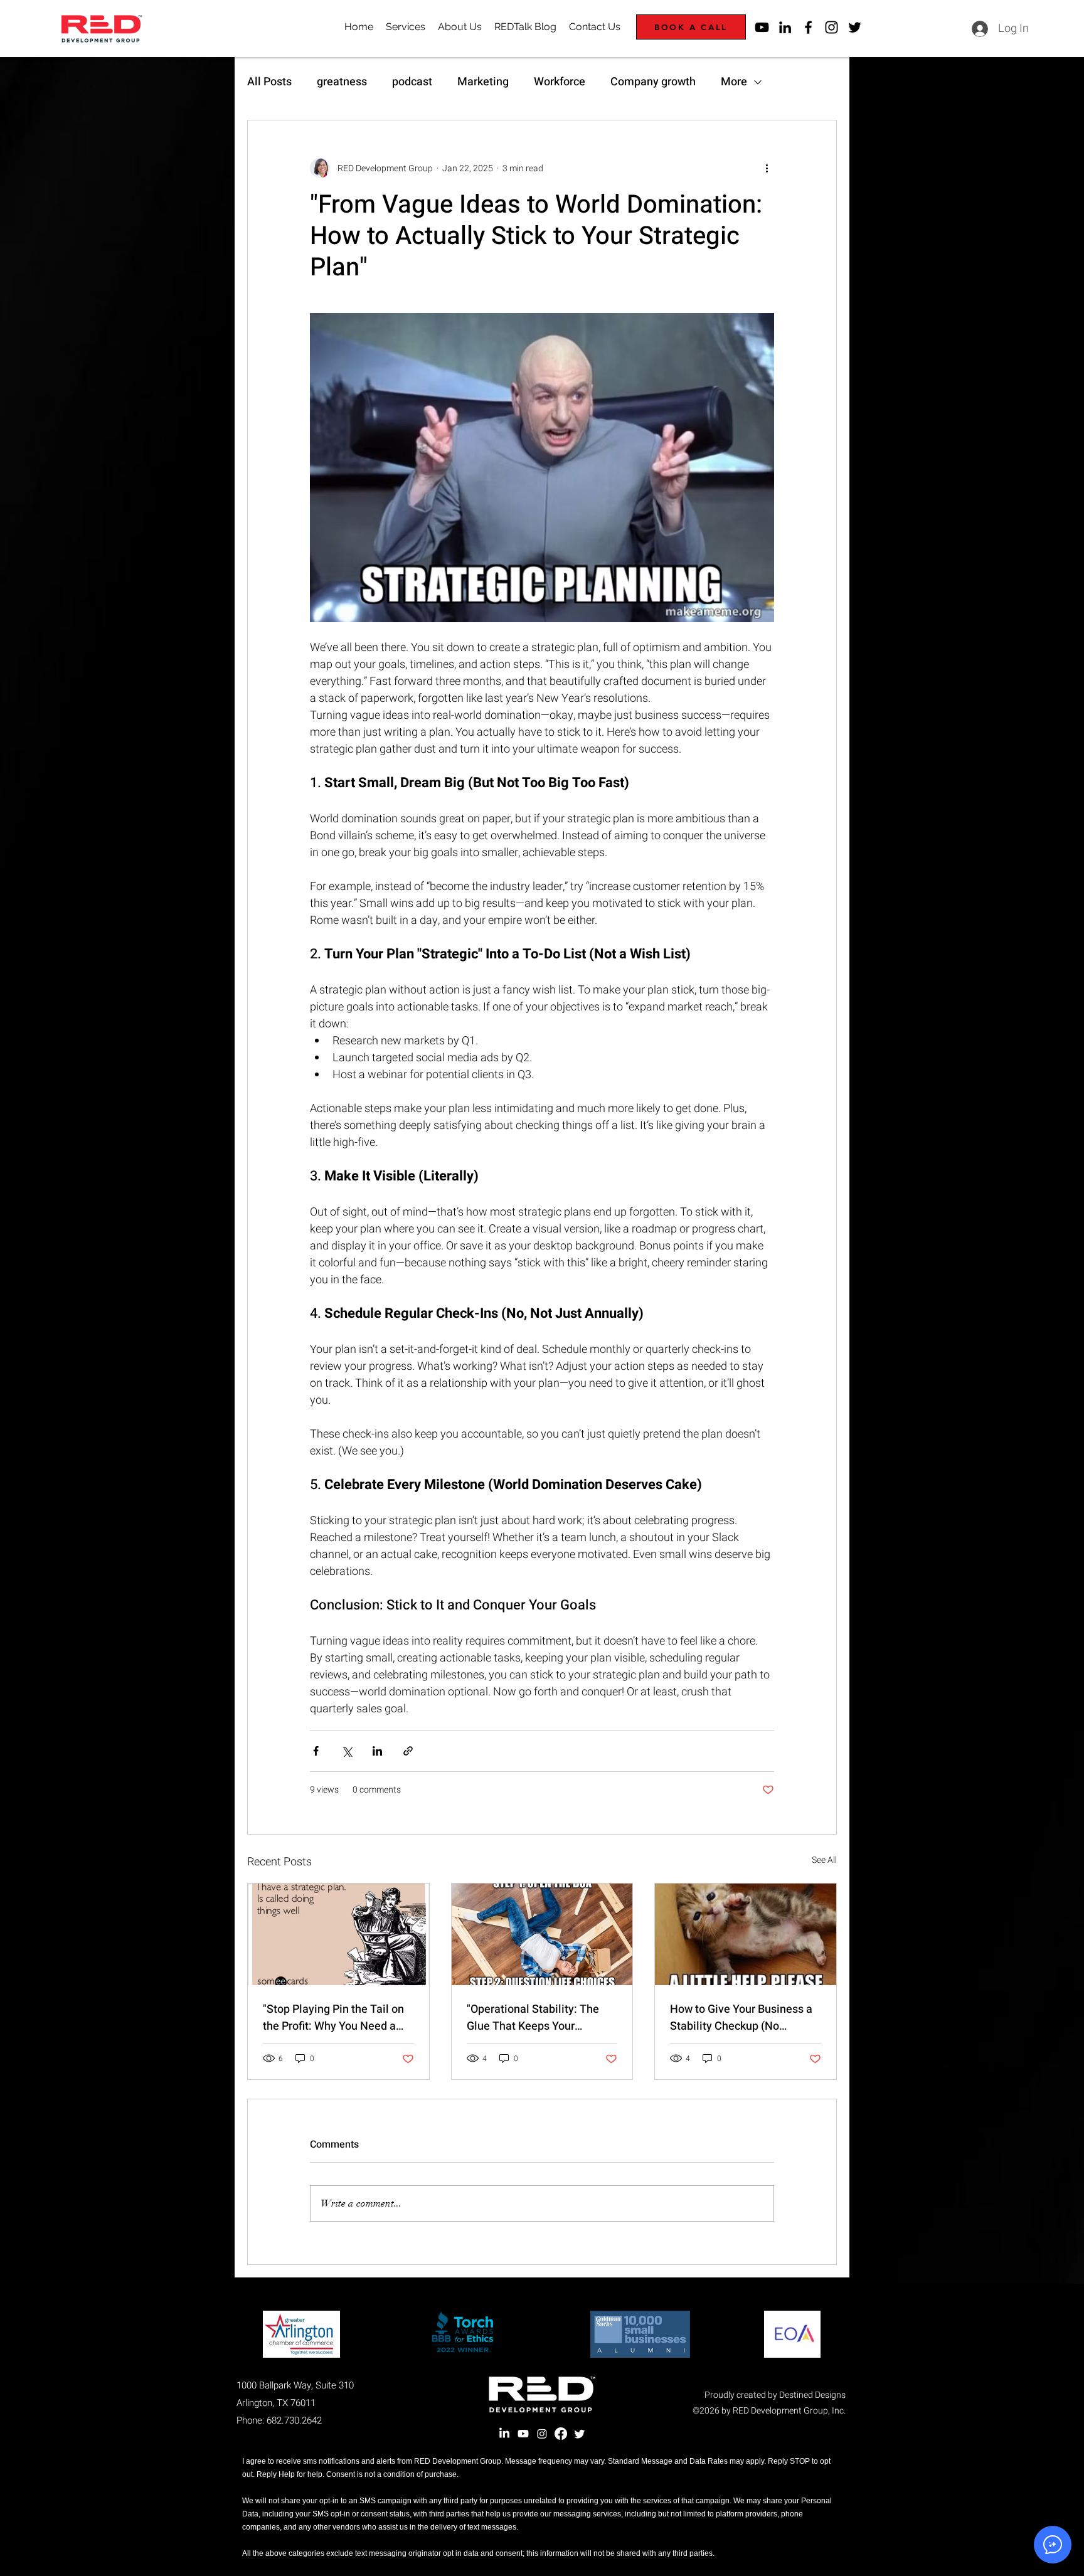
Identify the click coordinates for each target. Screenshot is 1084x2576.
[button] (1053, 2545)
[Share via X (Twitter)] (347, 1751)
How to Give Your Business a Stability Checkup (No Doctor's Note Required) (741, 2018)
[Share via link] (408, 1751)
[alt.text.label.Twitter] (855, 27)
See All (824, 1860)
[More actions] (767, 168)
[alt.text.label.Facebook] (808, 27)
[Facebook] (561, 2434)
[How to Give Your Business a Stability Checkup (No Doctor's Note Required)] (746, 1934)
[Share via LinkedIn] (377, 1751)
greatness (342, 82)
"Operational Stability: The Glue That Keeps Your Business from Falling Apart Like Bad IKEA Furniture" (536, 2018)
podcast (412, 82)
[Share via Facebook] (316, 1751)
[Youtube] (523, 2434)
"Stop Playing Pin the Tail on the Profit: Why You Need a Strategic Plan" (333, 2018)
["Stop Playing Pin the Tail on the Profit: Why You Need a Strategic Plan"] (338, 1934)
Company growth (653, 82)
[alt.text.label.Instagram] (832, 27)
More (734, 82)
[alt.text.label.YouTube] (762, 27)
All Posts (269, 82)
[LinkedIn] (504, 2434)
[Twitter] (580, 2434)
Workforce (560, 82)
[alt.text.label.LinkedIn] (785, 27)
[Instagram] (542, 2434)
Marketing (483, 82)
